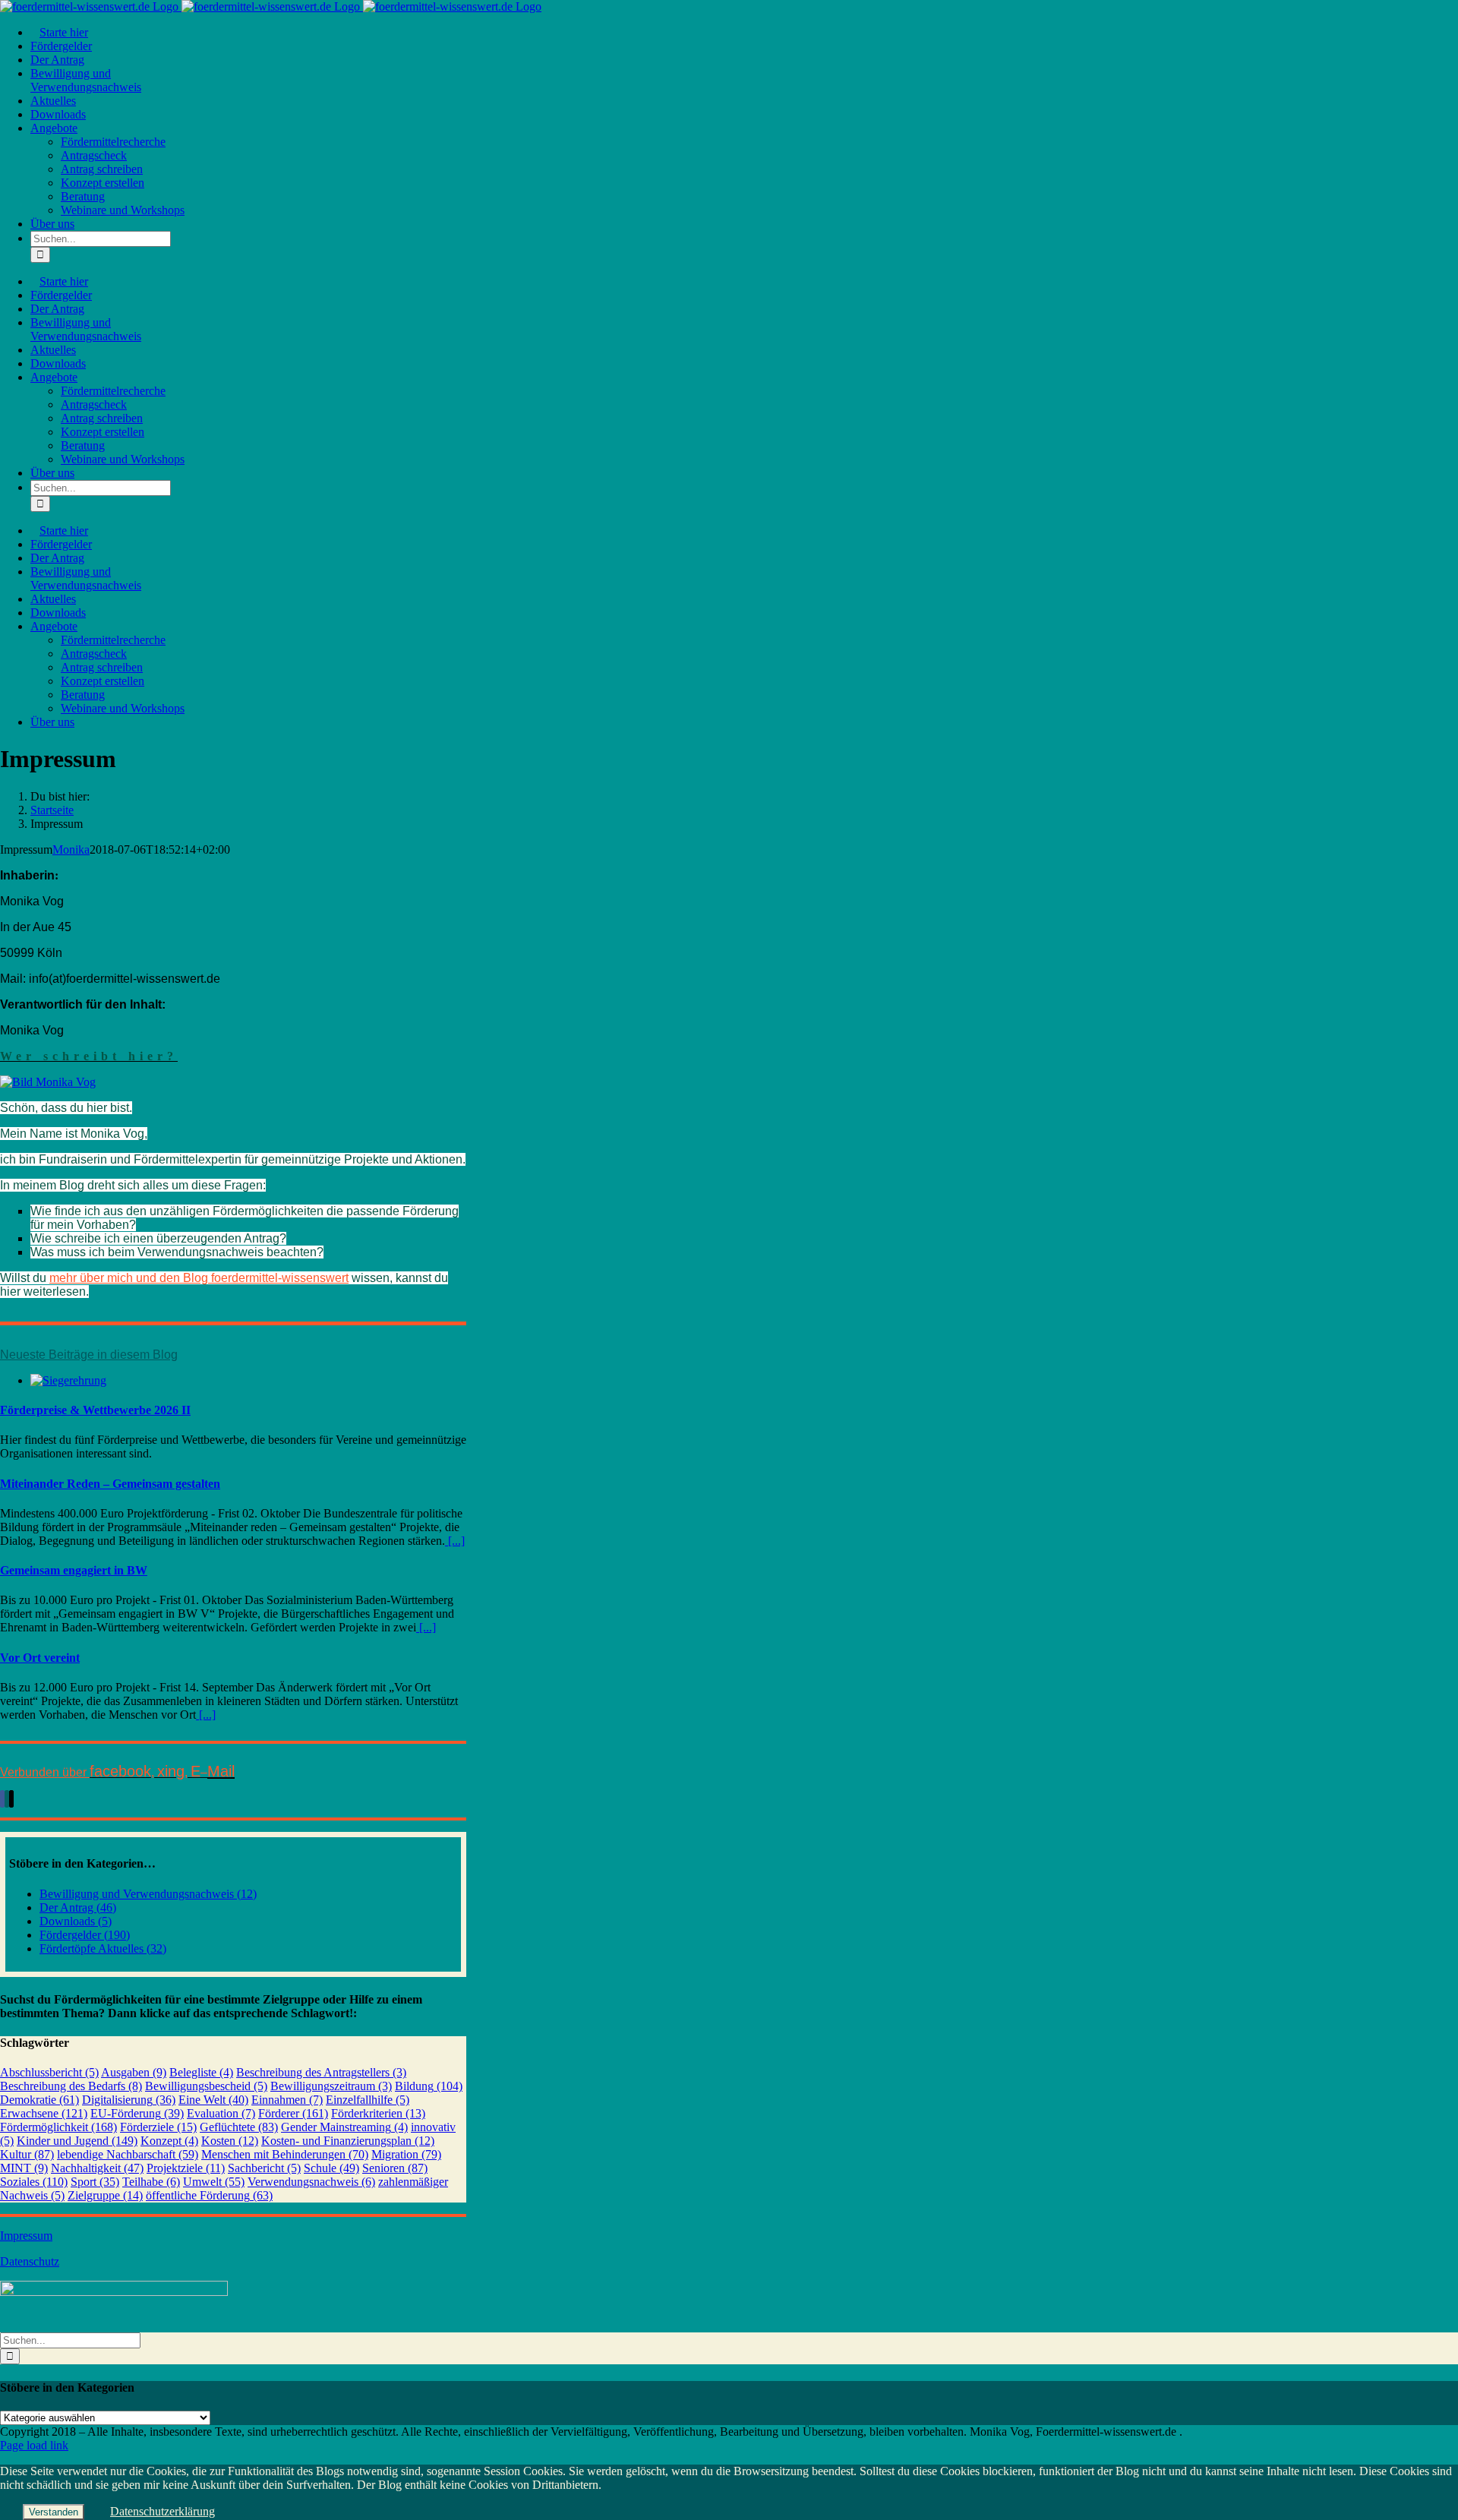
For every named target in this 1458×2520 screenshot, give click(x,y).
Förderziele (158, 2127)
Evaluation (221, 2113)
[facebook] (2, 1799)
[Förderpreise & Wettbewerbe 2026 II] (68, 1380)
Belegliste (201, 2072)
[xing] (7, 1799)
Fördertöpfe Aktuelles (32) (103, 1948)
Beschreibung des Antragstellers (321, 2072)
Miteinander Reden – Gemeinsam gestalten (110, 1484)
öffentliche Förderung (209, 2195)
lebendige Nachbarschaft (128, 2154)
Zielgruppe (105, 2195)
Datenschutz (30, 2261)
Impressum (26, 2236)
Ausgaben (134, 2072)
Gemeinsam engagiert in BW (74, 1570)
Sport (95, 2182)
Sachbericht (264, 2168)
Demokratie (39, 2100)
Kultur (27, 2154)
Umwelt (214, 2182)
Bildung (429, 2086)
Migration (406, 2154)
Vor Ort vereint (40, 1658)
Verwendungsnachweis (311, 2182)
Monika (71, 849)
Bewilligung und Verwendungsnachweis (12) (148, 1894)
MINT (24, 2168)
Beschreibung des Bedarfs (71, 2086)
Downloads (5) (76, 1921)
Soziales (34, 2182)
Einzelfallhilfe (368, 2100)
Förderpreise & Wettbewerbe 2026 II (95, 1410)
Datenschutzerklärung (163, 2511)
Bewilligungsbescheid (206, 2086)
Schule (331, 2168)
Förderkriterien (378, 2113)
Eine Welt (213, 2100)
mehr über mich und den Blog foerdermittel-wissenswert (199, 1278)
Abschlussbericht (49, 2072)
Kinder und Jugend (77, 2141)
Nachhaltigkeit (97, 2168)
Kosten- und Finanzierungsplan (348, 2141)
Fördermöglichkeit (58, 2127)
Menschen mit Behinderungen (285, 2154)
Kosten (230, 2141)
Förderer (293, 2113)
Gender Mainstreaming (344, 2127)
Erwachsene (44, 2113)
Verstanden (54, 2512)
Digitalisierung (129, 2100)
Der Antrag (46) (78, 1907)
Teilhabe (151, 2182)
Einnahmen (287, 2100)
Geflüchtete (239, 2127)
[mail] (11, 1799)
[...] (455, 1541)
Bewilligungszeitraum (331, 2086)
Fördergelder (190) (85, 1935)
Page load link (34, 2445)
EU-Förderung (137, 2113)
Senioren (395, 2168)
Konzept (169, 2141)
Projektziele (186, 2168)
